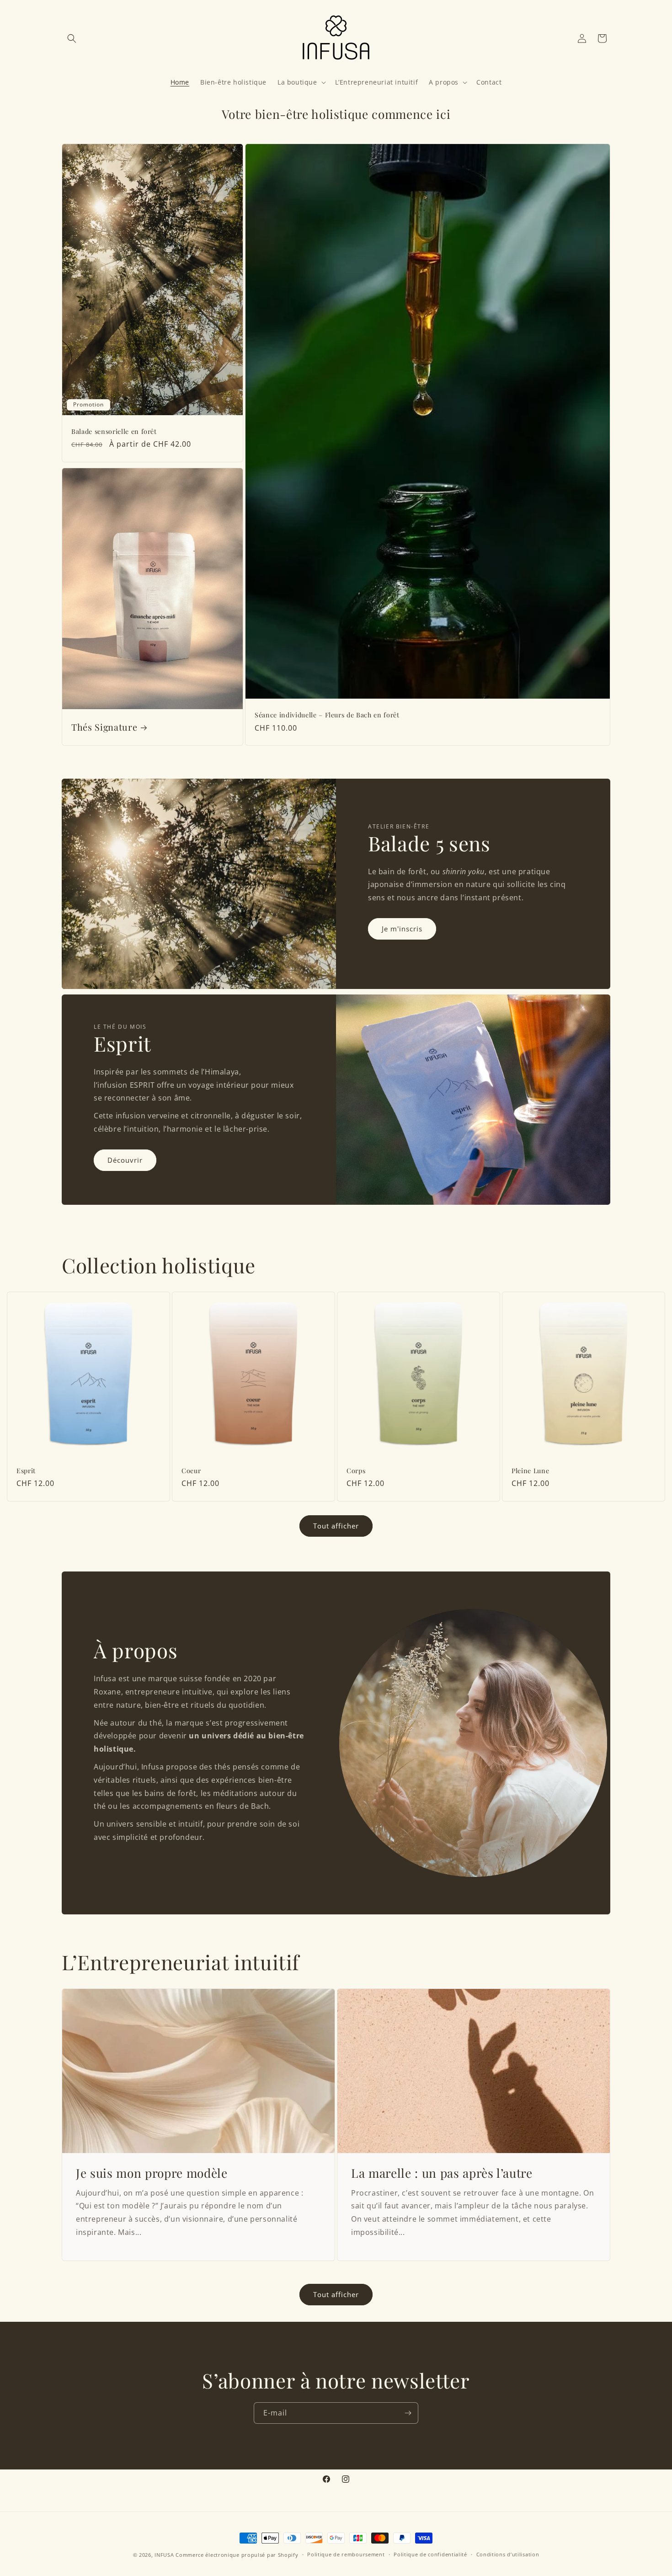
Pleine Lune (530, 1471)
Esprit (26, 1471)
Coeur (191, 1471)
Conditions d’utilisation (508, 2554)
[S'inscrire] (408, 2413)
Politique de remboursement (346, 2554)
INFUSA (164, 2555)
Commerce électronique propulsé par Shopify (237, 2555)
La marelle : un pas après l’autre (442, 2173)
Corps (356, 1471)
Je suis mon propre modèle (152, 2173)
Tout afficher (336, 1526)
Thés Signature (104, 727)
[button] (72, 38)
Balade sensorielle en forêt (114, 432)
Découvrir (125, 1160)
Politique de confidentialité (430, 2554)
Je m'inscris (402, 929)
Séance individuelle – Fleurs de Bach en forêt (327, 716)
